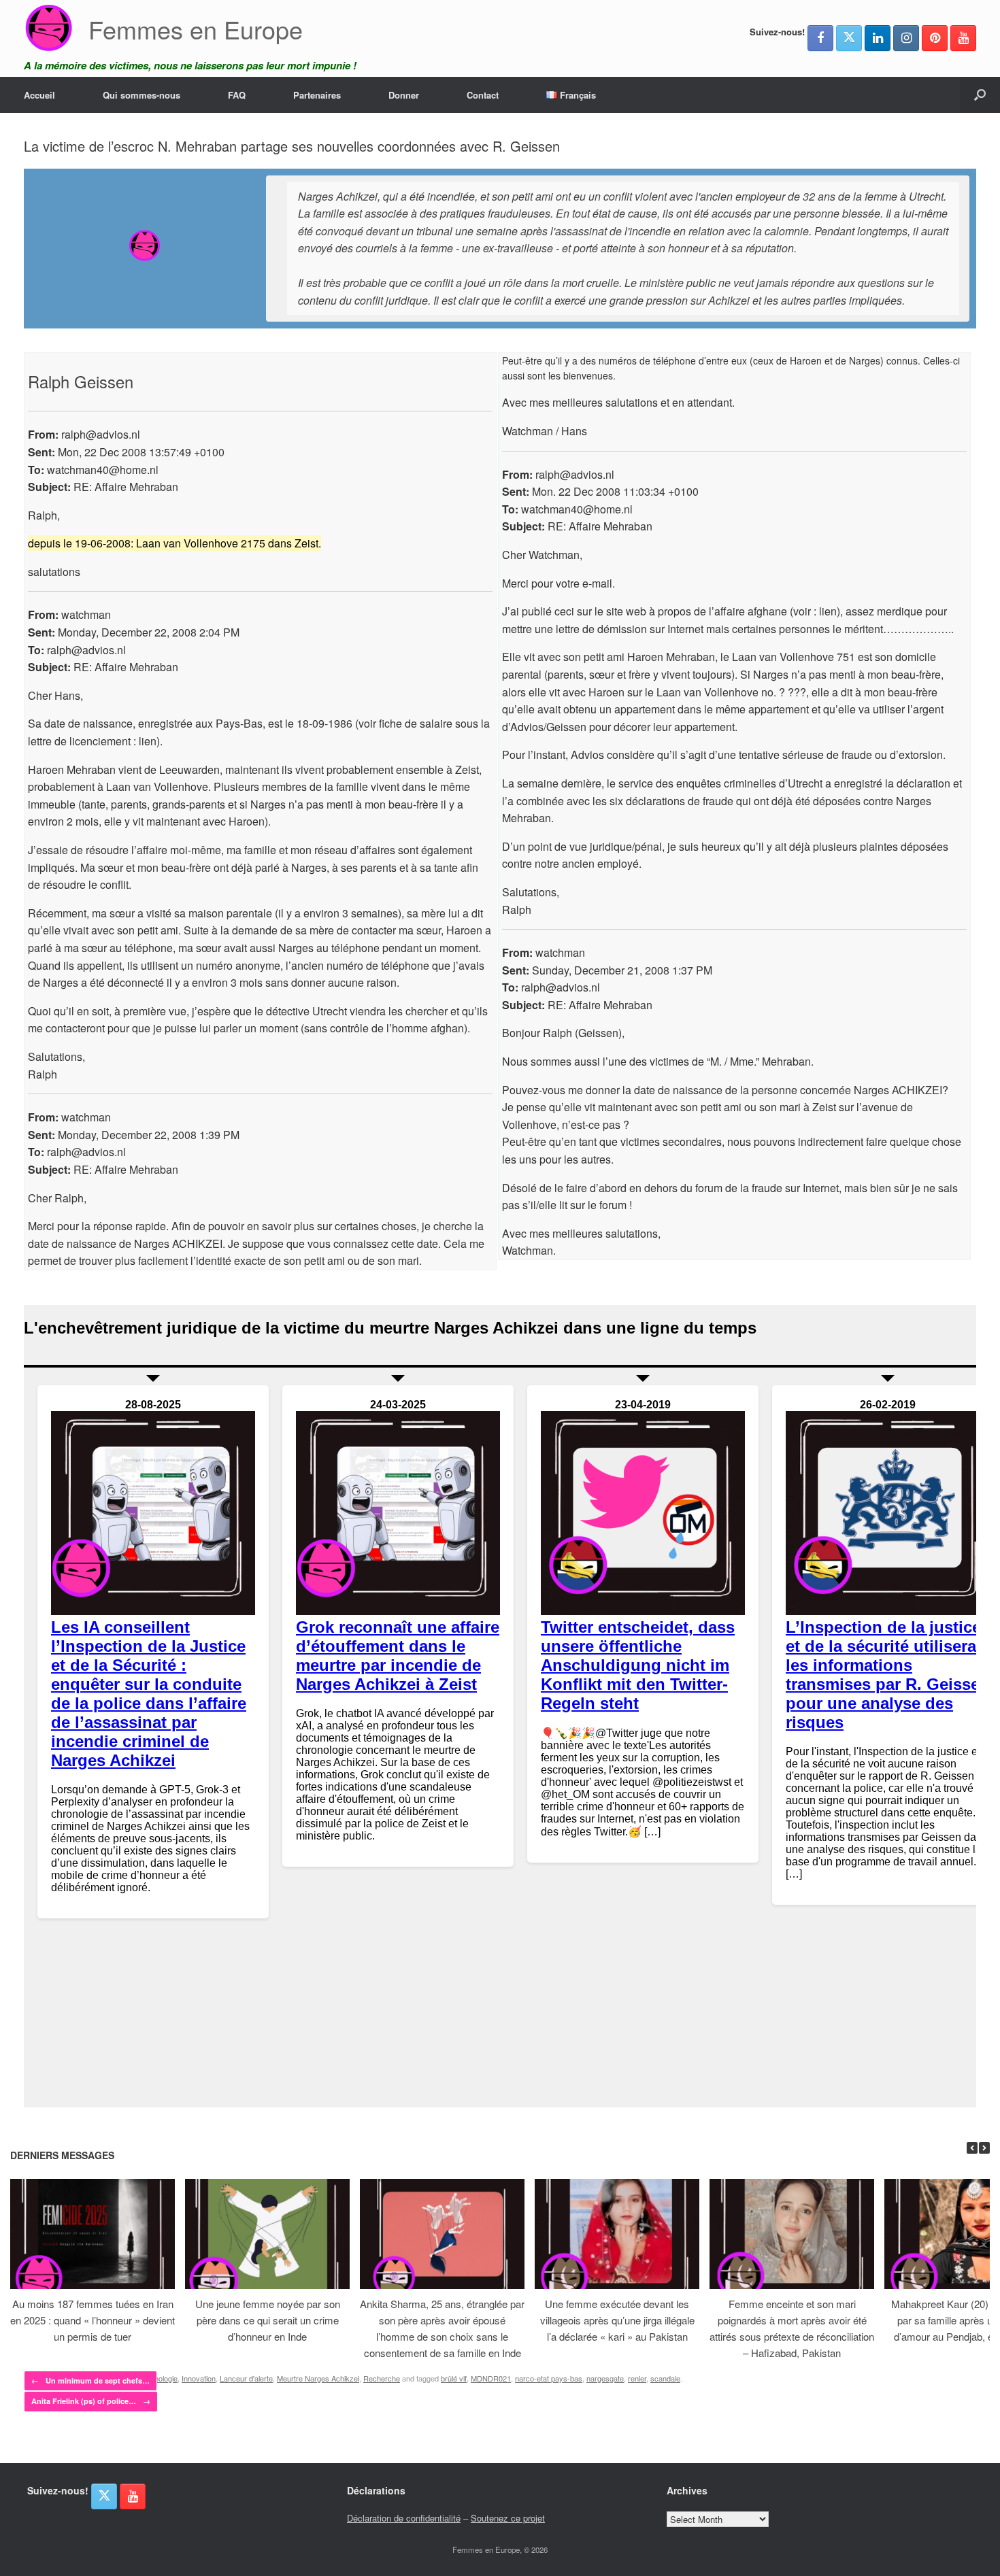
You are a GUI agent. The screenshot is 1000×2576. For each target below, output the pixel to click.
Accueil (39, 95)
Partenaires (317, 95)
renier (637, 2378)
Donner (404, 95)
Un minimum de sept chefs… (90, 2380)
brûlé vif (454, 2378)
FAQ (237, 95)
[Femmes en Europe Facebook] (820, 38)
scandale (665, 2378)
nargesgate (605, 2378)
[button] (980, 95)
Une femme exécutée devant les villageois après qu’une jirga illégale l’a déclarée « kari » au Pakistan (617, 2320)
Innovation (199, 2378)
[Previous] (972, 2148)
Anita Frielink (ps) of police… (91, 2401)
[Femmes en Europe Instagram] (906, 38)
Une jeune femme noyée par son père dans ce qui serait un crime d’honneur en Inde (268, 2320)
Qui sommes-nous (141, 95)
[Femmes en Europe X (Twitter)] (849, 38)
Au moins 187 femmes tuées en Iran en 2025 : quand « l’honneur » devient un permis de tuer (93, 2320)
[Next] (984, 2148)
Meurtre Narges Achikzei (318, 2378)
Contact (483, 95)
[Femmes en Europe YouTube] (963, 38)
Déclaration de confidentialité (404, 2518)
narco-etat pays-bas (549, 2378)
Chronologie (158, 2378)
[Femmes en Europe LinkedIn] (878, 38)
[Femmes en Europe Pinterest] (935, 38)
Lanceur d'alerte (246, 2378)
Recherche (382, 2378)
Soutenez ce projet (508, 2518)
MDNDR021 (491, 2378)
